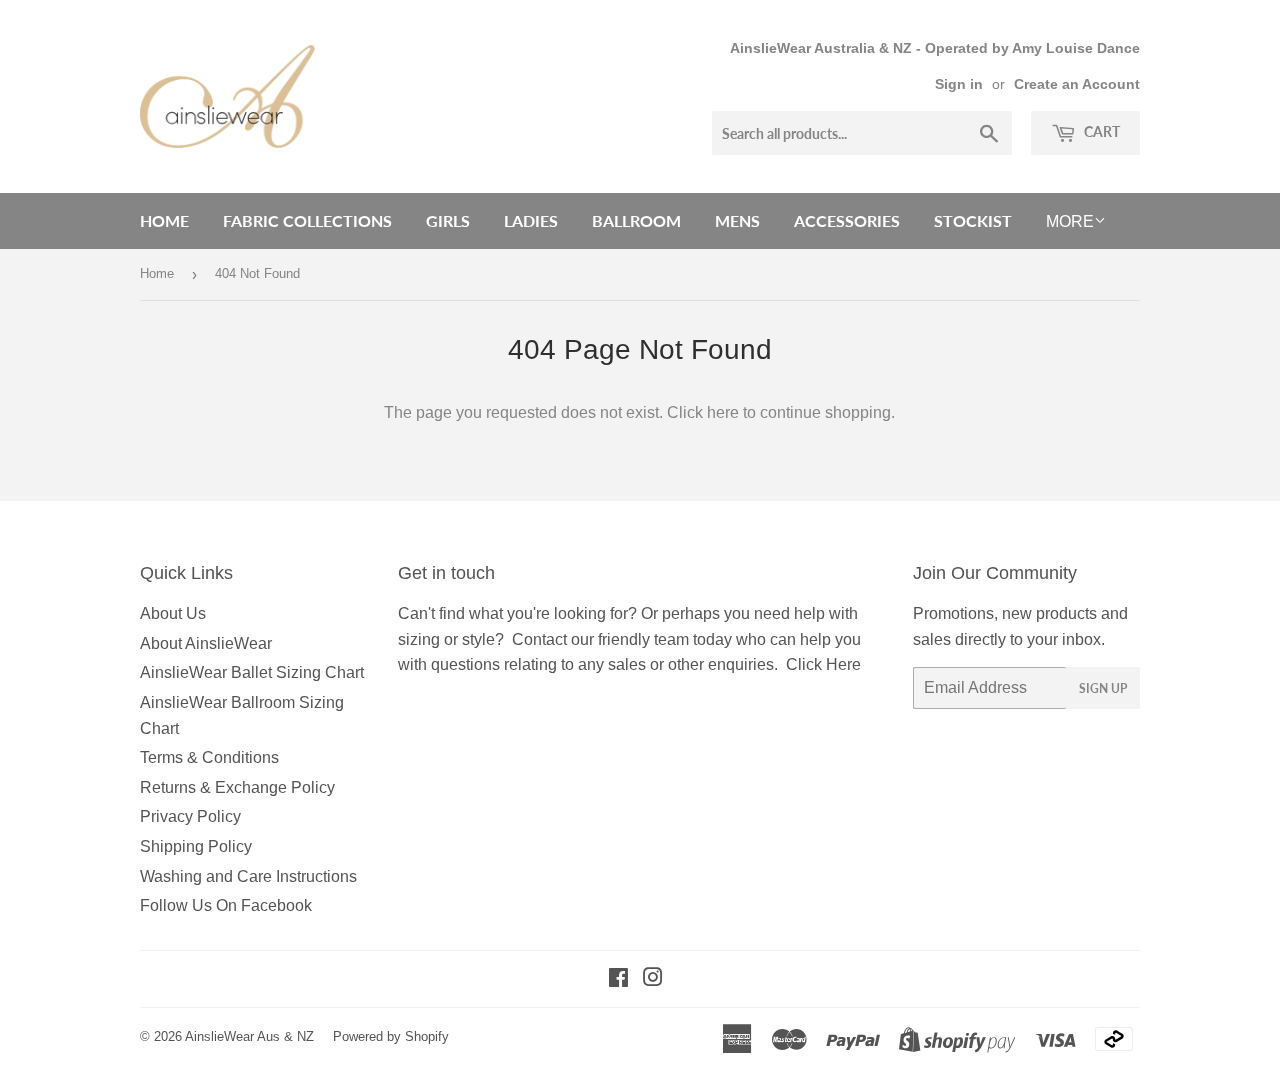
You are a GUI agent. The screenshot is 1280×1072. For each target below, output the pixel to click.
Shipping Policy (196, 846)
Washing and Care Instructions (248, 876)
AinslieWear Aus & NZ (249, 1036)
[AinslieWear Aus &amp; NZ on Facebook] (618, 979)
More (1070, 221)
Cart (1100, 131)
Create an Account (1077, 84)
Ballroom (636, 220)
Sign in (959, 84)
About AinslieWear (206, 643)
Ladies (531, 220)
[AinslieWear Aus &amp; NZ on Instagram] (653, 979)
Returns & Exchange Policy (237, 787)
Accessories (847, 220)
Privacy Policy (190, 816)
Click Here (823, 664)
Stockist (973, 220)
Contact (539, 639)
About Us (173, 613)
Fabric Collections (307, 220)
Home (164, 220)
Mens (737, 220)
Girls (448, 220)
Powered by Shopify (391, 1036)
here (723, 412)
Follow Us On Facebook (226, 905)
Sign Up (1103, 688)
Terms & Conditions (209, 757)
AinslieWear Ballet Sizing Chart (252, 672)
